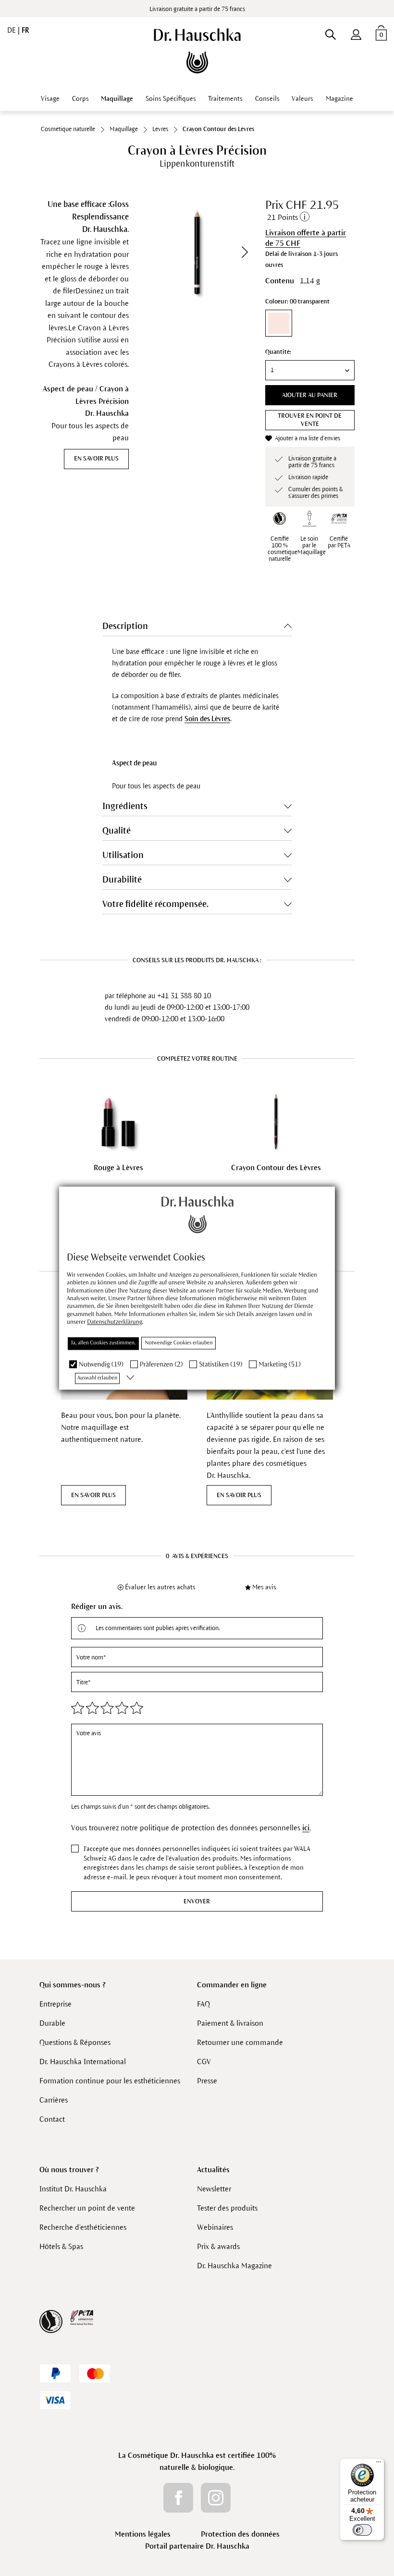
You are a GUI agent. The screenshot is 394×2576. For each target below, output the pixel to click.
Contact (52, 2119)
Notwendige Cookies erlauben (179, 1343)
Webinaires (215, 2227)
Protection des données (240, 2534)
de (12, 30)
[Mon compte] (356, 33)
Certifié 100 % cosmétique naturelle (283, 549)
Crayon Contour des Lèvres (276, 1167)
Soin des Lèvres (207, 719)
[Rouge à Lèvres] (118, 1122)
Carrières (54, 2100)
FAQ (203, 2004)
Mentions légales (143, 2534)
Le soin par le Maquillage (312, 545)
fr (25, 30)
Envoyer (197, 1901)
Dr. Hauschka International (83, 2062)
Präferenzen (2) (161, 1364)
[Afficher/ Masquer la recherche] (330, 33)
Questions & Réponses (75, 2042)
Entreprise (55, 2004)
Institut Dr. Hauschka (73, 2189)
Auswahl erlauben (97, 1378)
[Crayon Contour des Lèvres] (276, 1122)
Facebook (178, 2498)
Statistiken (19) (221, 1364)
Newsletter (214, 2189)
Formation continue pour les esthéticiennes (110, 2081)
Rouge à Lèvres (118, 1167)
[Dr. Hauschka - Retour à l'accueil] (197, 51)
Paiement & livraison (230, 2023)
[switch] (362, 2530)
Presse (207, 2081)
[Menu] (379, 2464)
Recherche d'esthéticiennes (83, 2227)
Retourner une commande (240, 2042)
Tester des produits (227, 2208)
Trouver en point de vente (310, 420)
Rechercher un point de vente (87, 2208)
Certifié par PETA (339, 542)
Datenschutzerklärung (115, 1322)
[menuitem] (356, 33)
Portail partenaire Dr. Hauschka (197, 2546)
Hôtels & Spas (61, 2246)
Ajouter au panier (310, 395)
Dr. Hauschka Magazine (234, 2266)
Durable (52, 2023)
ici (306, 1828)
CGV (204, 2062)
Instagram (216, 2498)
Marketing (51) (279, 1364)
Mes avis (264, 1587)
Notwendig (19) (101, 1364)
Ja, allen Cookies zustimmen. (103, 1343)
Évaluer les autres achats (160, 1587)
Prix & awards (218, 2246)
